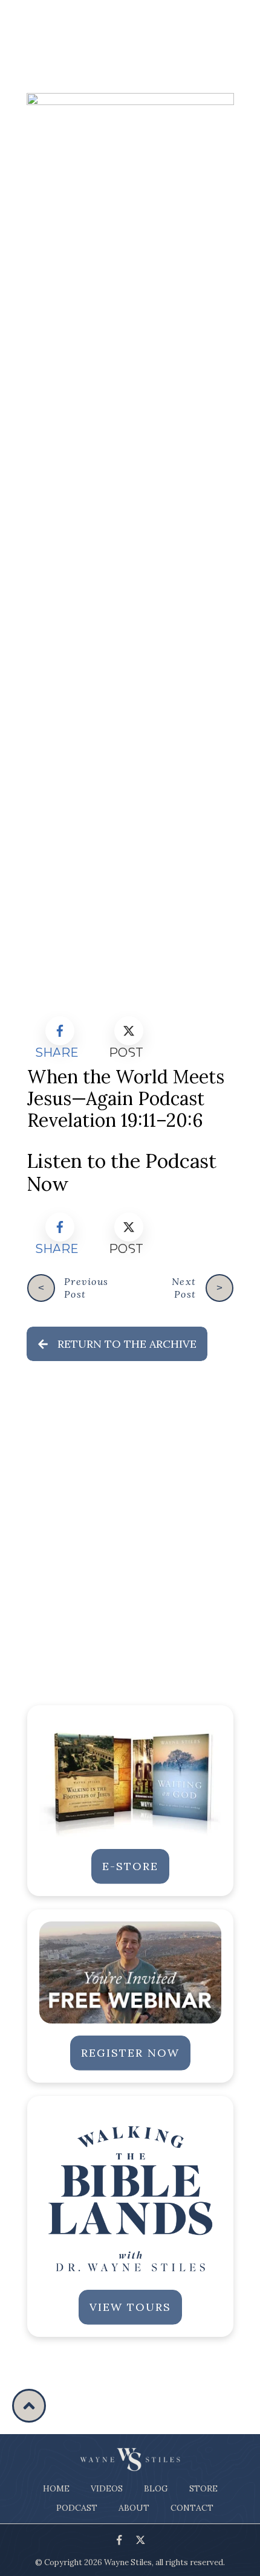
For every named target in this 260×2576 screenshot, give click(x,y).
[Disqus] (130, 1536)
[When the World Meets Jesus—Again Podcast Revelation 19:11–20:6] (130, 546)
